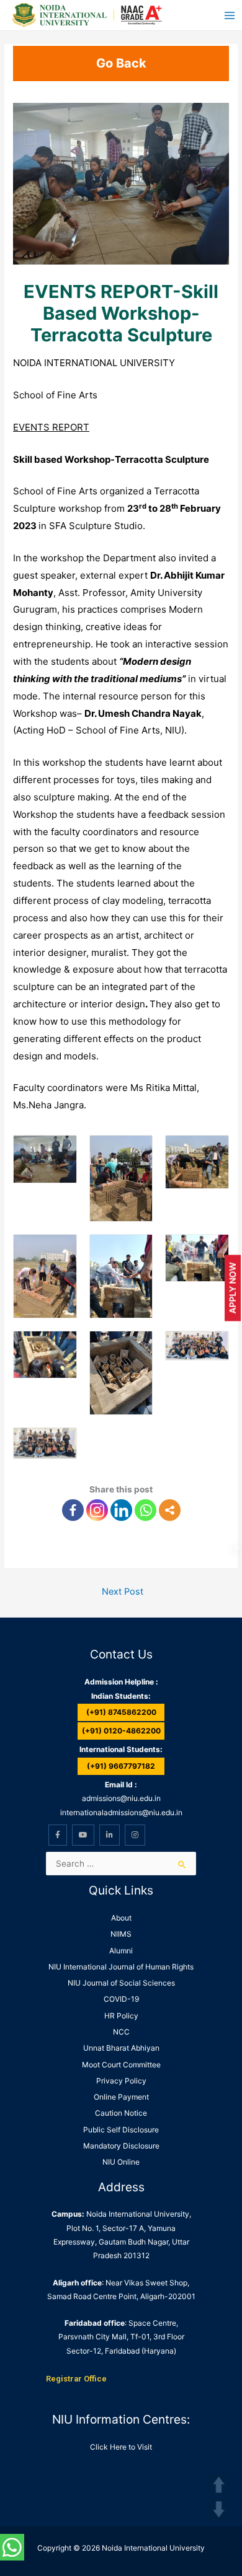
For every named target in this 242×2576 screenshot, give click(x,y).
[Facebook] (73, 1510)
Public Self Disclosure (121, 2130)
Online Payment (121, 2097)
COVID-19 (121, 1999)
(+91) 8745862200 (121, 1712)
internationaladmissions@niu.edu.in (121, 1812)
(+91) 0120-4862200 (121, 1731)
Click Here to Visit (121, 2447)
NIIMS (121, 1934)
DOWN (219, 2509)
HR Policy (121, 2016)
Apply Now (232, 1288)
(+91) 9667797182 (121, 1766)
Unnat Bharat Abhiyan (121, 2048)
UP (219, 2485)
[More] (170, 1510)
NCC (121, 2032)
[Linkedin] (121, 1510)
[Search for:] (121, 1864)
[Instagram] (97, 1510)
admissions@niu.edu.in (121, 1798)
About (121, 1918)
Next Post (123, 1592)
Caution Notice (121, 2113)
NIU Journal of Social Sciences (121, 1983)
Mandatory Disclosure (121, 2146)
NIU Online (121, 2162)
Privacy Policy (121, 2081)
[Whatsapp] (146, 1510)
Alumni (121, 1951)
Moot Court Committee (121, 2065)
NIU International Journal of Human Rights (121, 1967)
